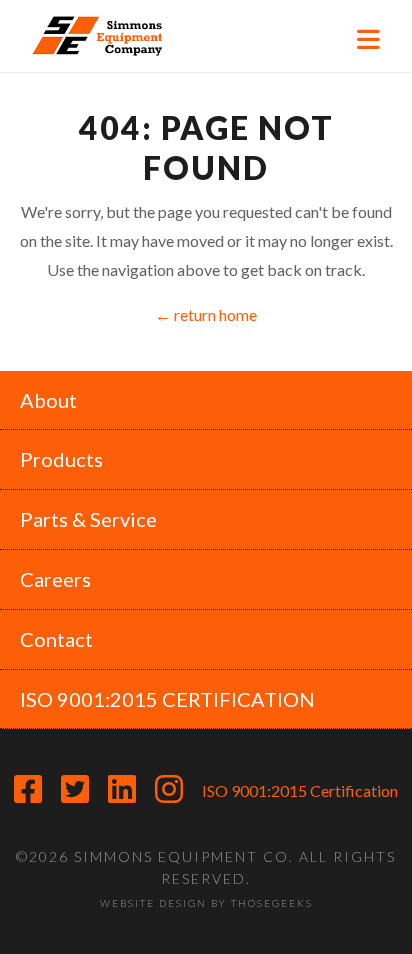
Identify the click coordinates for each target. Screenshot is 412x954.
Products (61, 459)
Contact (56, 639)
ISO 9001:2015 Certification (300, 790)
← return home (206, 314)
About (48, 400)
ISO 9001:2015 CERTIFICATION (167, 699)
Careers (55, 579)
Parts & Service (88, 519)
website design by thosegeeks (206, 903)
